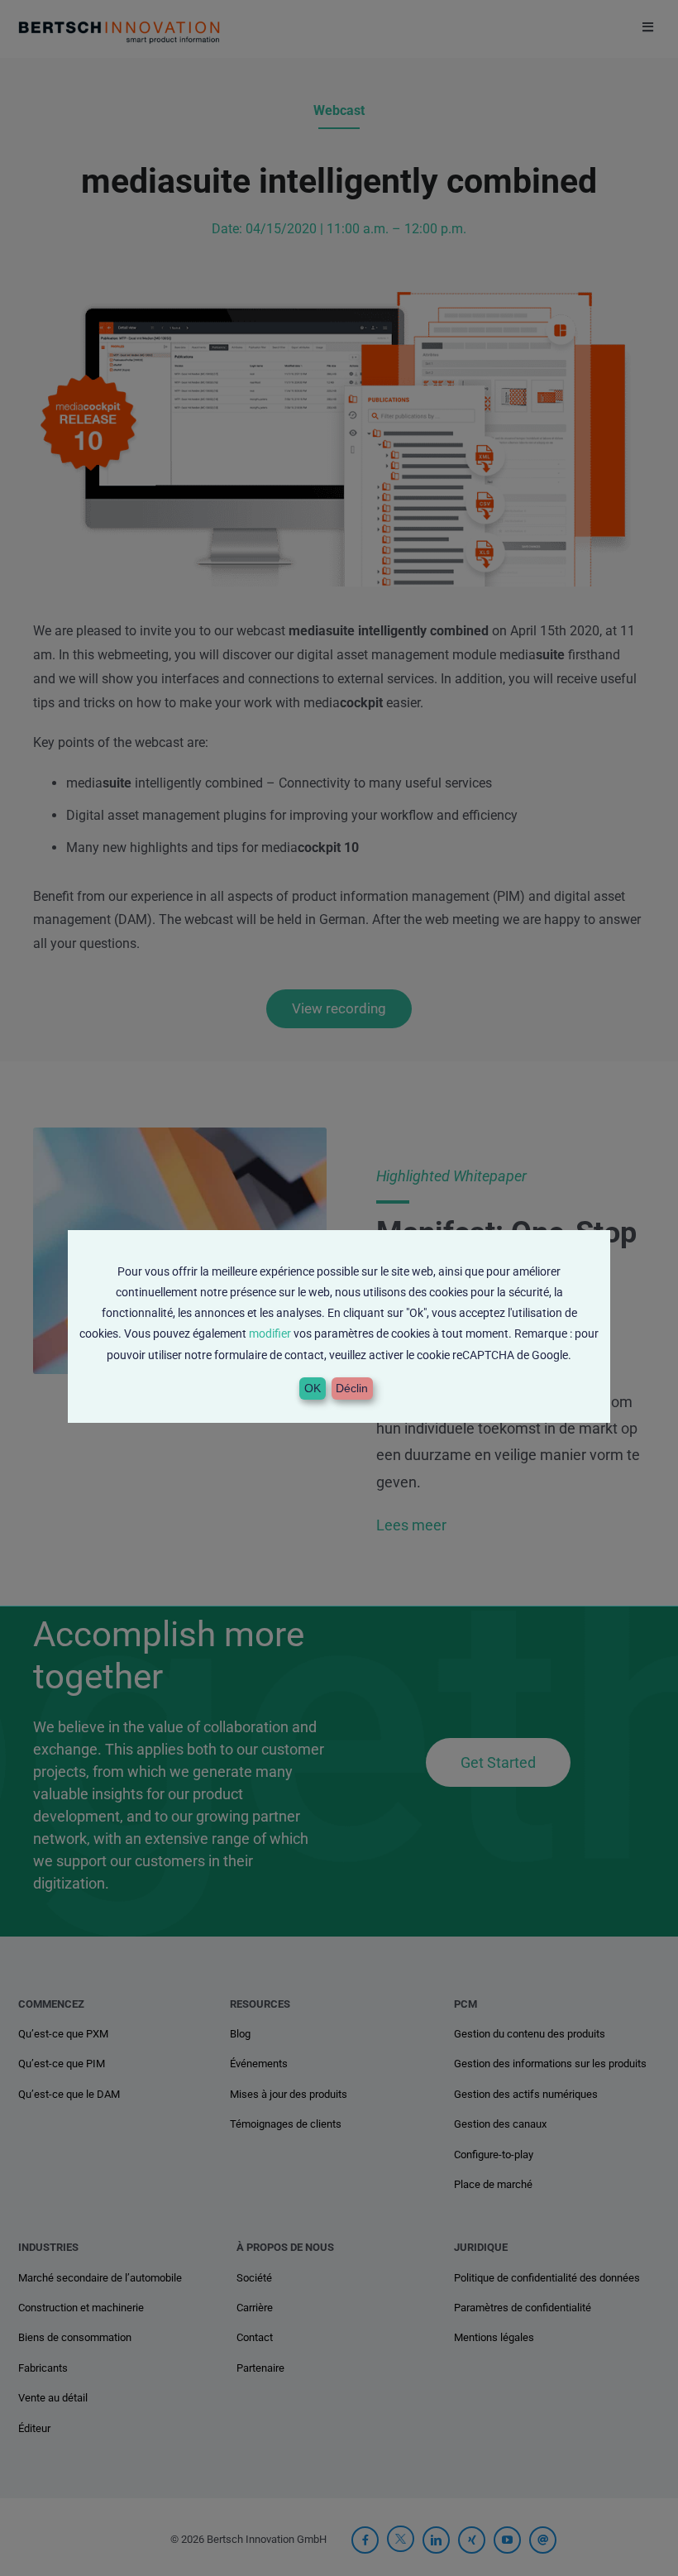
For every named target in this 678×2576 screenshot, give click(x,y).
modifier (270, 1333)
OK (313, 1388)
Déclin (352, 1388)
